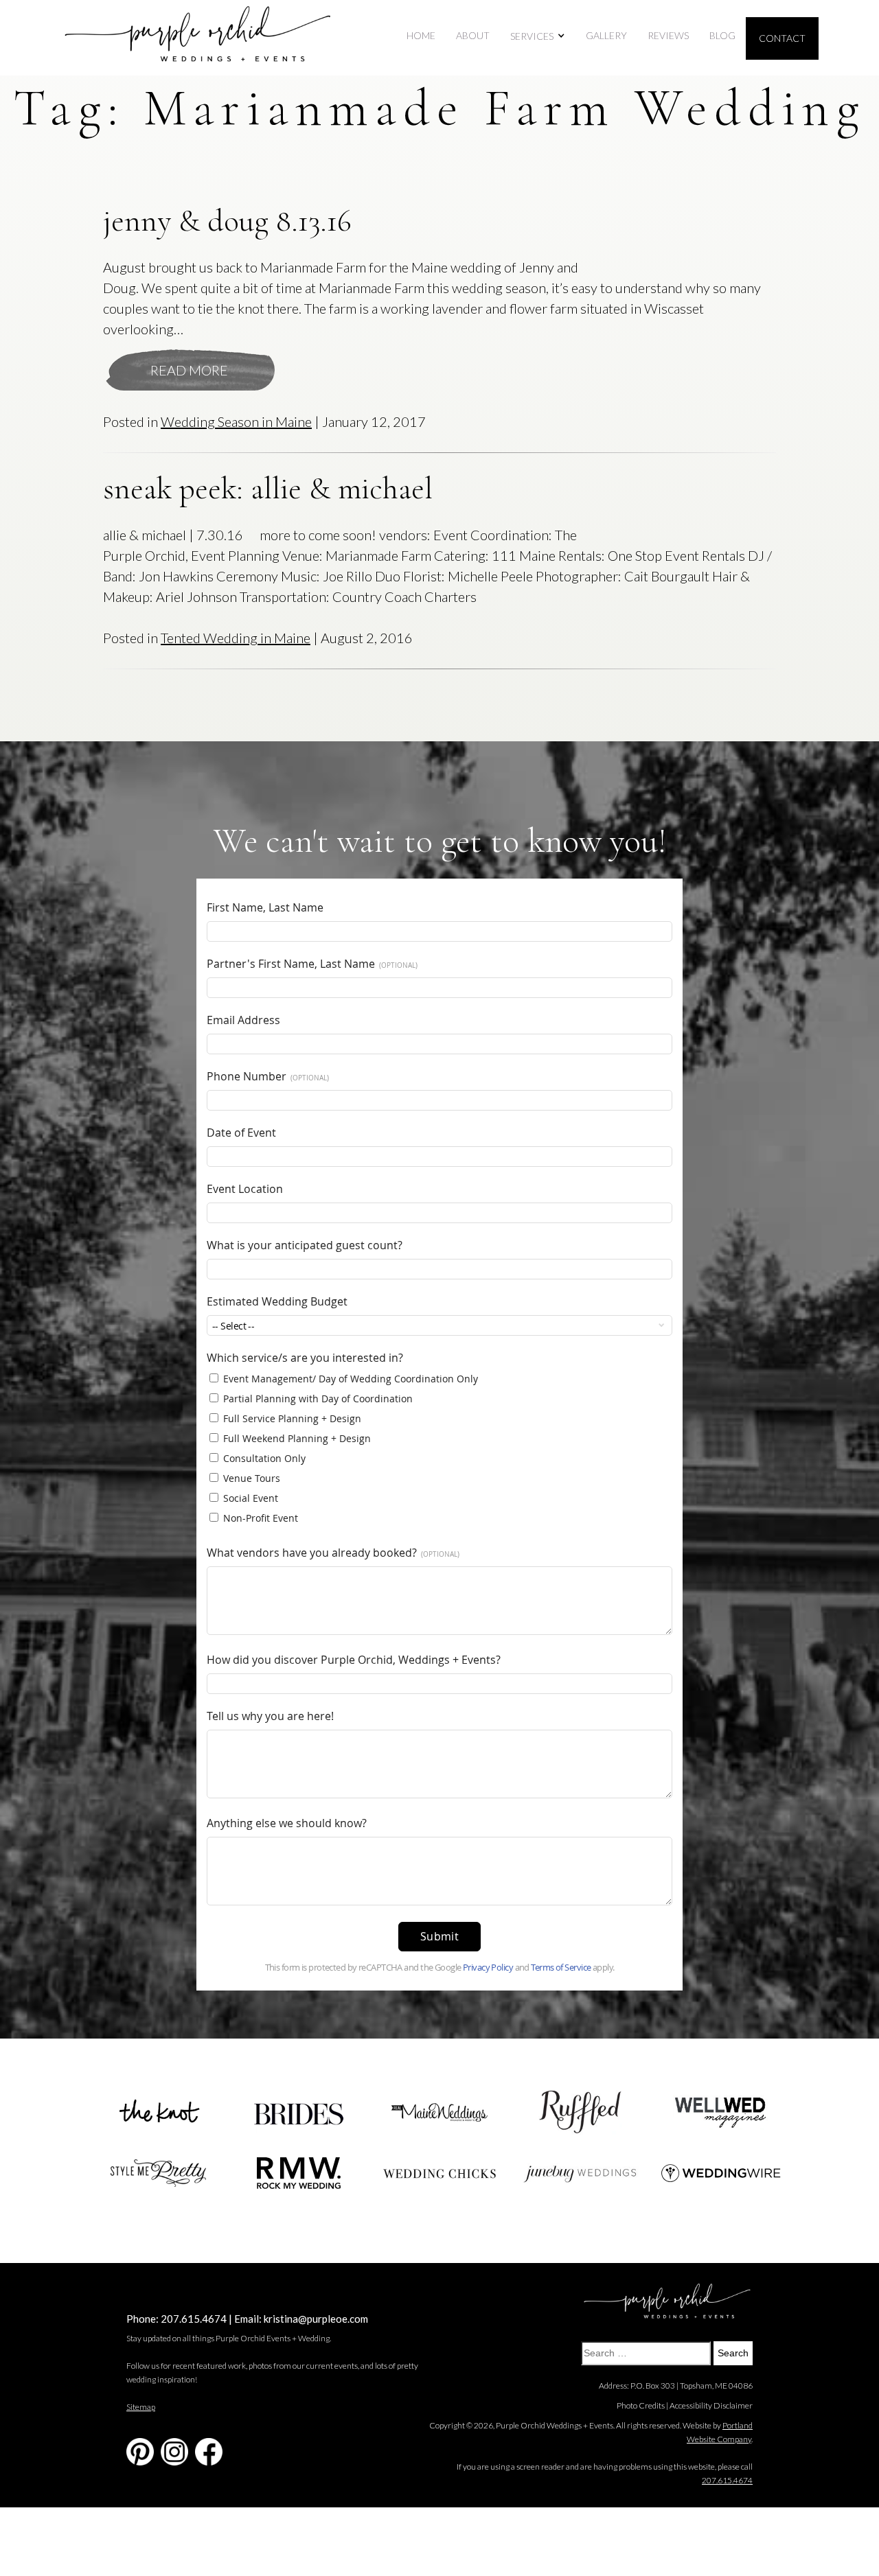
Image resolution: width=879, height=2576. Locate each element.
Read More (189, 370)
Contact (782, 38)
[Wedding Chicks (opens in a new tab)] (439, 2173)
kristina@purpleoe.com (316, 2319)
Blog (722, 35)
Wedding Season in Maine (236, 421)
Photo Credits (641, 2405)
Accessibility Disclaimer (711, 2405)
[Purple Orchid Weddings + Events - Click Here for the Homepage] (667, 2302)
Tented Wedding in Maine (236, 638)
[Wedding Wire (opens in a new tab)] (721, 2173)
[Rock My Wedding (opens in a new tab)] (299, 2173)
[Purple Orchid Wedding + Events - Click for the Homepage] (198, 38)
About (473, 35)
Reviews (668, 35)
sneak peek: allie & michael (268, 488)
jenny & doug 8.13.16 (227, 221)
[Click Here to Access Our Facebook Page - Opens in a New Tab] (209, 2452)
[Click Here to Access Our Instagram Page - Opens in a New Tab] (174, 2452)
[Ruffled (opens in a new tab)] (580, 2112)
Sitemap (141, 2407)
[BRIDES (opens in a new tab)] (299, 2112)
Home (421, 35)
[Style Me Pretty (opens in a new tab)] (158, 2173)
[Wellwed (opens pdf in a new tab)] (721, 2112)
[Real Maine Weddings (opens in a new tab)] (439, 2113)
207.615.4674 (194, 2319)
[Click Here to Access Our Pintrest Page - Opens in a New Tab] (140, 2452)
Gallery (606, 35)
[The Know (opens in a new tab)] (158, 2113)
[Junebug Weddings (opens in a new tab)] (580, 2173)
